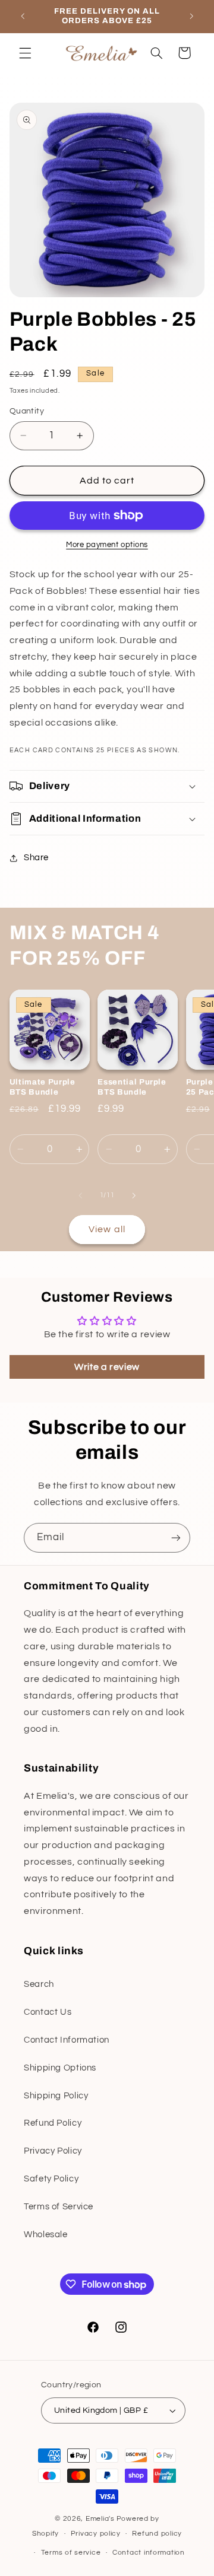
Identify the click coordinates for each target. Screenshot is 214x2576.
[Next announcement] (191, 16)
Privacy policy (96, 2534)
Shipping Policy (56, 2096)
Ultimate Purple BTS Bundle (43, 1087)
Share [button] (36, 858)
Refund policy (157, 2534)
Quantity (27, 411)
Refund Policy (53, 2123)
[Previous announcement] (23, 16)
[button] (25, 53)
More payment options (107, 545)
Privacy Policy (53, 2151)
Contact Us (48, 2012)
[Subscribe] (176, 1537)
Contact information (149, 2553)
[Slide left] (80, 1195)
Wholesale (46, 2235)
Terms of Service (59, 2207)
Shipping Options (60, 2068)
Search (39, 1984)
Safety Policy (51, 2179)
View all (107, 1229)
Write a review (107, 1367)
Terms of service (71, 2553)
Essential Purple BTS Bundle (132, 1087)
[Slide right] (134, 1195)
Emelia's (100, 2519)
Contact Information (67, 2040)
